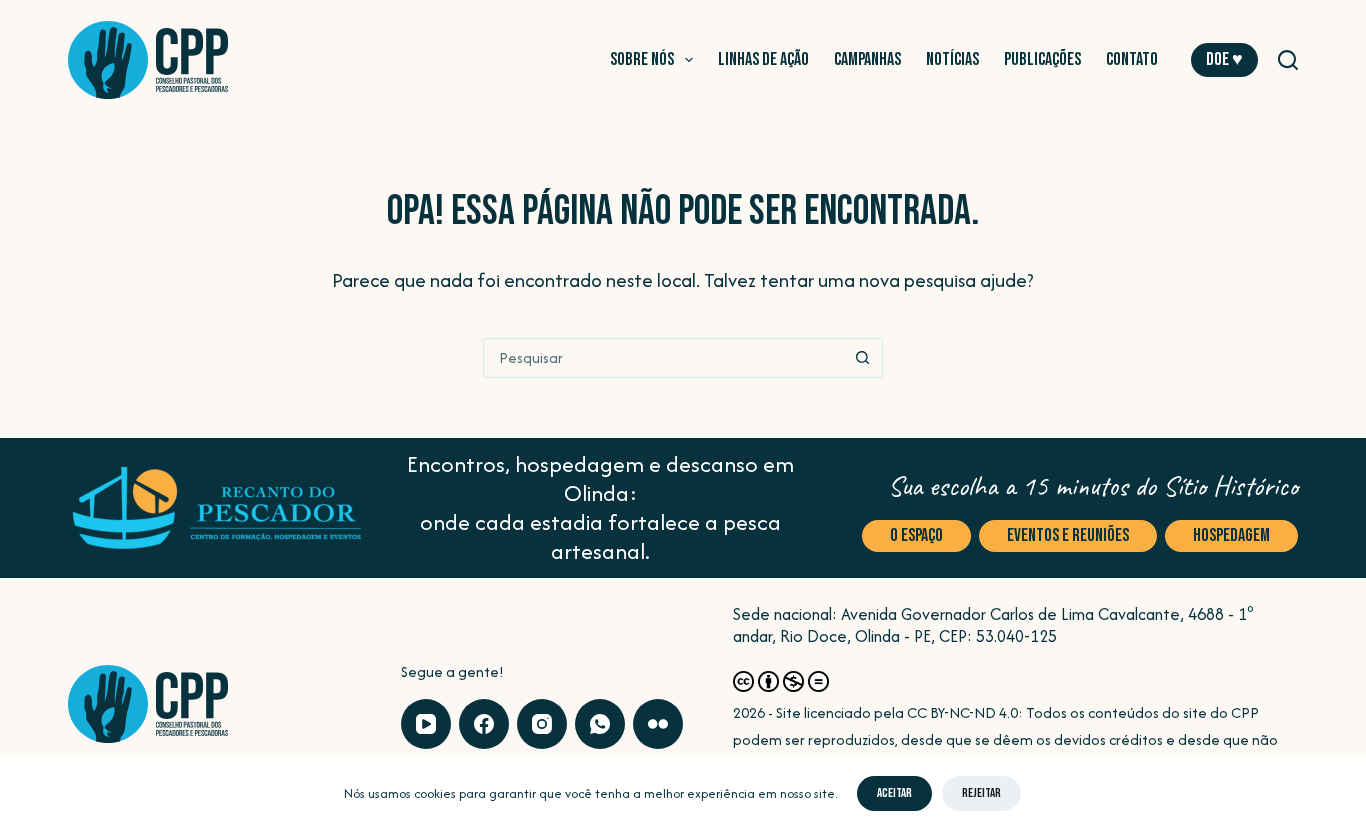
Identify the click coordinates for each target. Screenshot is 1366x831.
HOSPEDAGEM (1231, 535)
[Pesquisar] (1288, 60)
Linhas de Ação (763, 59)
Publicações (1042, 59)
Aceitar (894, 793)
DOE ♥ (1224, 59)
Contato (1132, 59)
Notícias (952, 59)
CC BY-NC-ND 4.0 (962, 712)
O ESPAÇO (916, 535)
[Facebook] (484, 724)
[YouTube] (426, 724)
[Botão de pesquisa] (863, 358)
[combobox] (664, 358)
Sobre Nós (642, 59)
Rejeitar (981, 793)
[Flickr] (658, 724)
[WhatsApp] (600, 724)
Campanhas (867, 59)
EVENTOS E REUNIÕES (1068, 535)
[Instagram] (542, 724)
